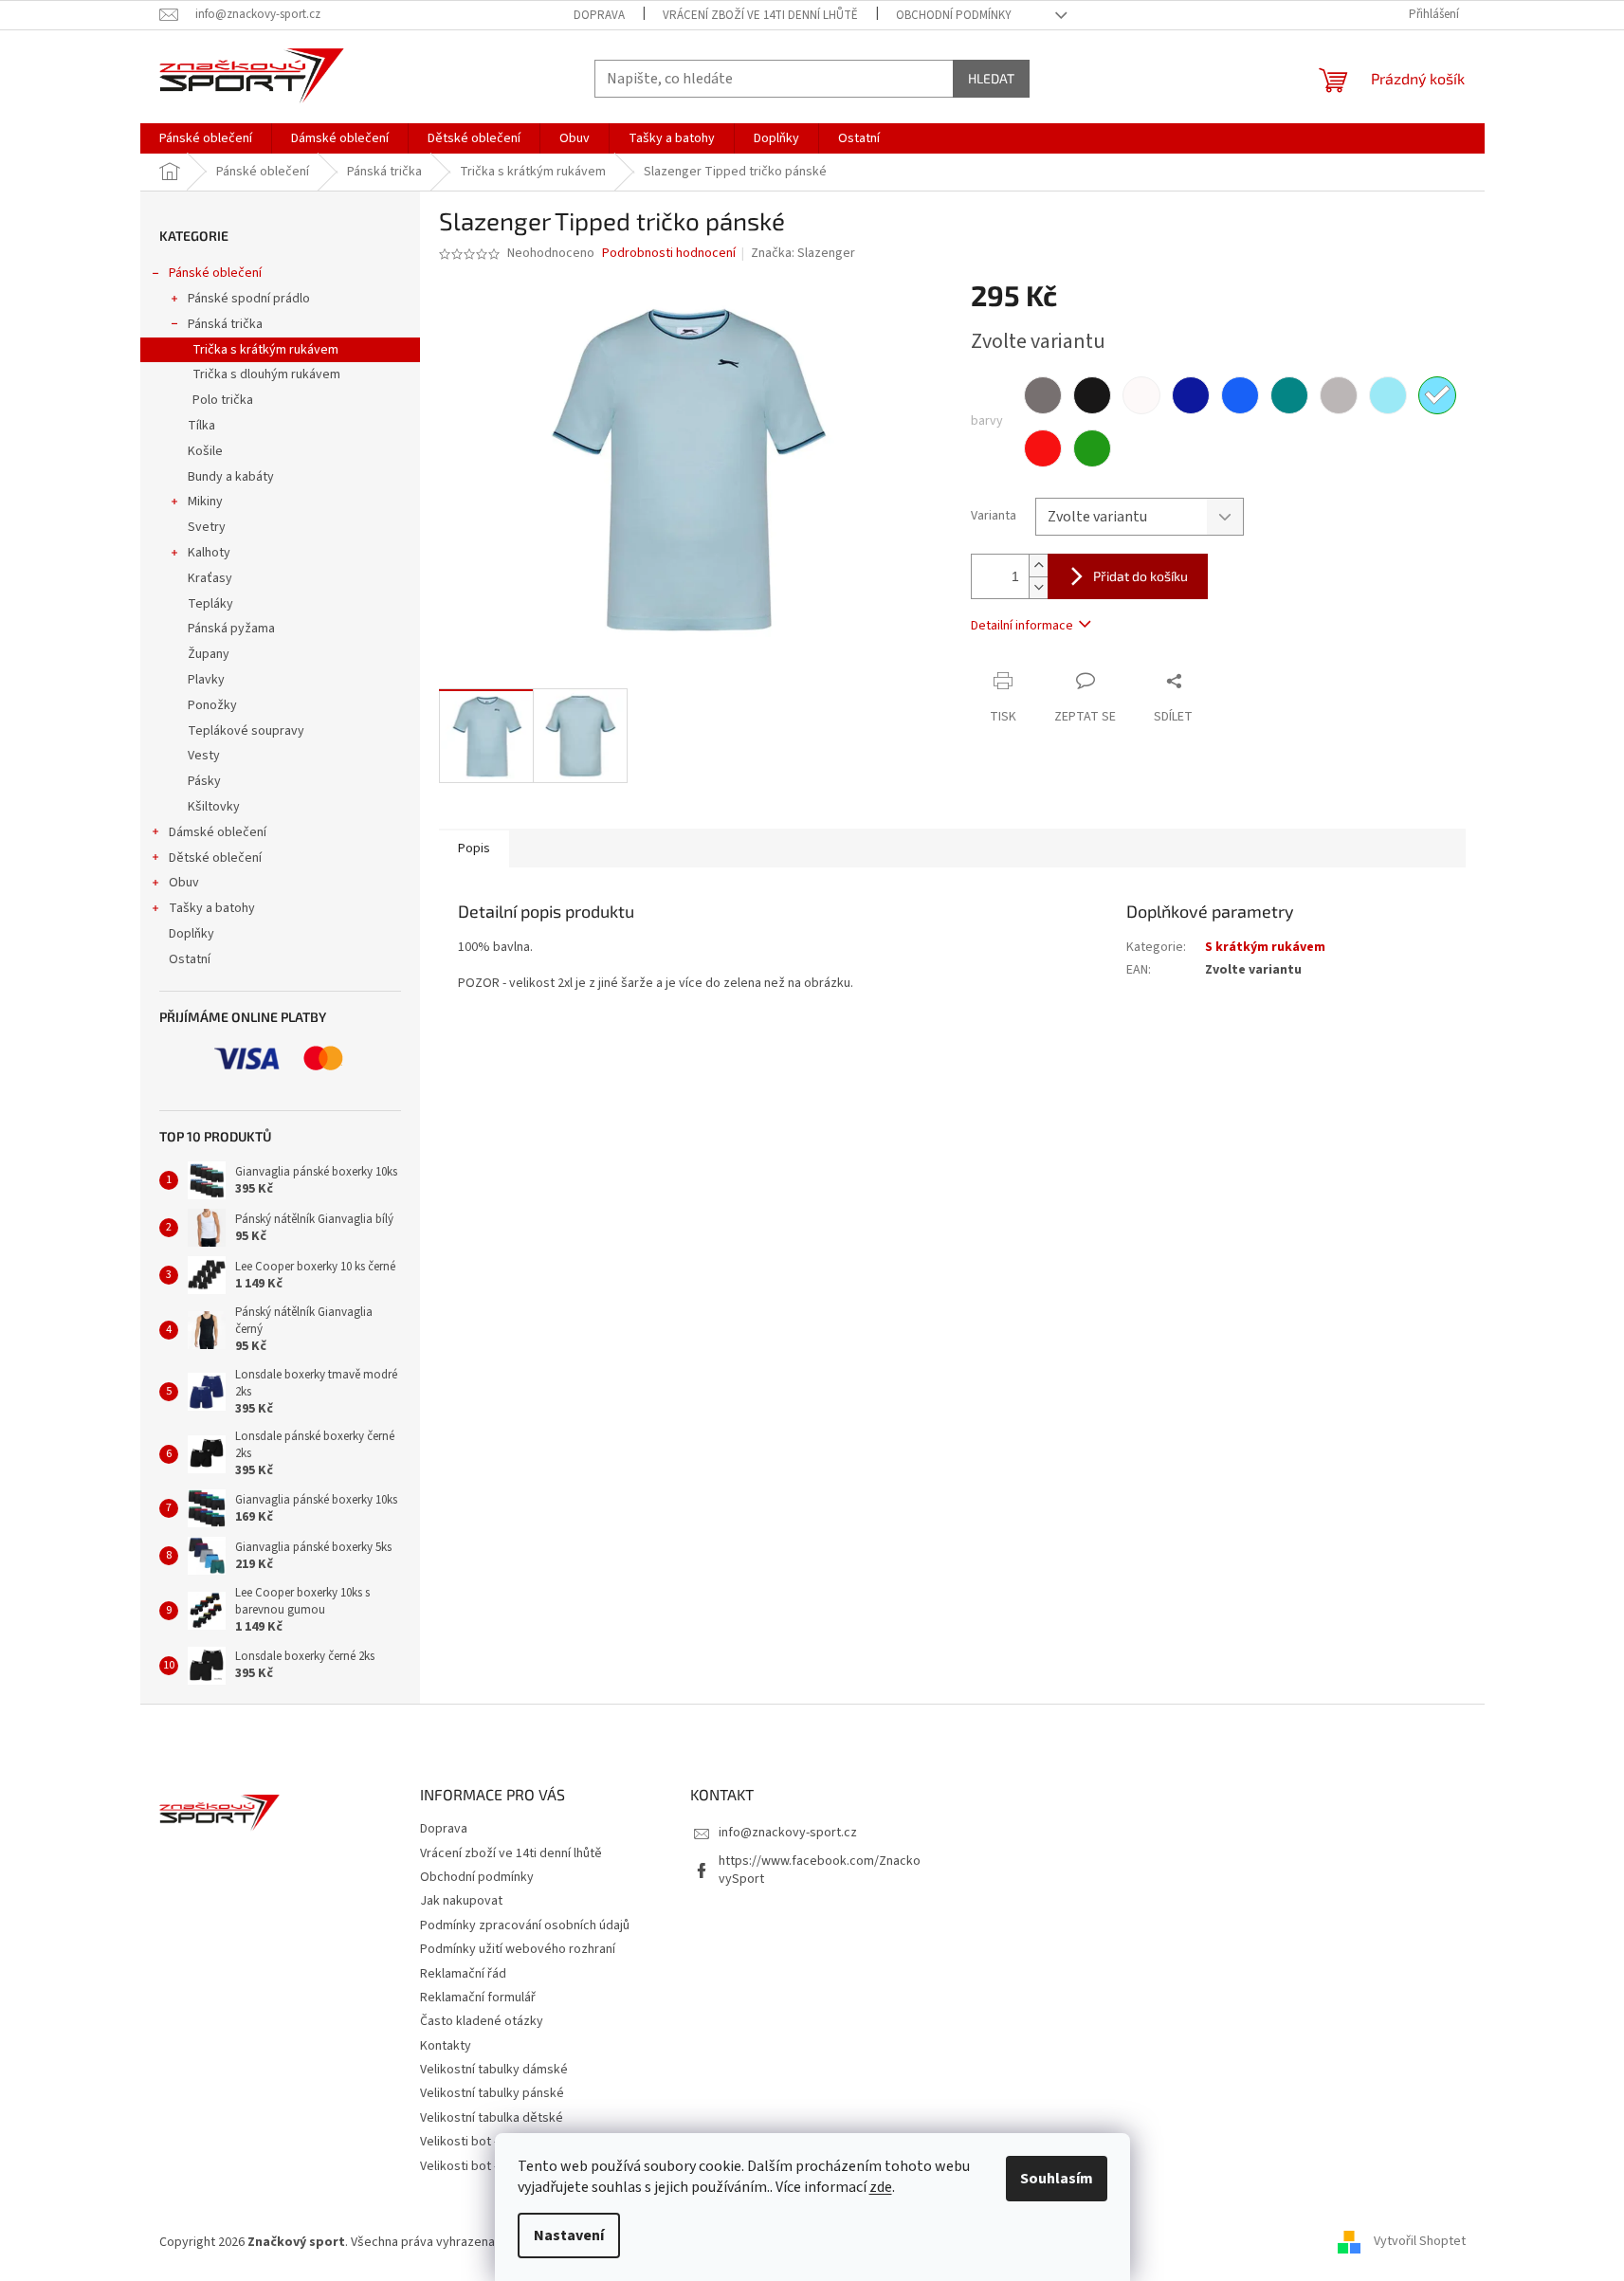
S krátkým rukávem (1265, 947)
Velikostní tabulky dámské (494, 2070)
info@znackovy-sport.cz (788, 1833)
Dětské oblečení (215, 858)
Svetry (207, 527)
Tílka (201, 426)
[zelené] (1092, 448)
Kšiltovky (214, 807)
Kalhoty (209, 553)
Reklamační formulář (478, 1998)
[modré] (1240, 395)
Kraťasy (210, 578)
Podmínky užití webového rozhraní (518, 1949)
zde (881, 2187)
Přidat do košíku (1140, 576)
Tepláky (210, 604)
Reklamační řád (463, 1974)
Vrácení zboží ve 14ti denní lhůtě (760, 15)
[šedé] (1043, 395)
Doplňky (192, 934)
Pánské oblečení (215, 273)
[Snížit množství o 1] (1038, 587)
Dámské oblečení (218, 832)
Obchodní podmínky (954, 15)
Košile (205, 451)
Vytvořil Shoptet (1420, 2242)
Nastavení (569, 2235)
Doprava (599, 15)
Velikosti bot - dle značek (491, 2166)
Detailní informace (1022, 626)
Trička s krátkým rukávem (265, 350)
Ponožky (212, 705)
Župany (209, 654)
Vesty (204, 756)
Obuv (184, 883)
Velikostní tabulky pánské (492, 2093)
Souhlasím (1057, 2179)
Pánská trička (225, 324)
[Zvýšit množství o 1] (1038, 566)
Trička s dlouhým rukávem (266, 374)
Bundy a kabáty (231, 477)
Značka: (803, 253)
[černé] (1092, 395)
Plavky (206, 680)
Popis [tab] (474, 849)
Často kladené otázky (482, 2021)
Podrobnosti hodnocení (669, 254)
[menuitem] (206, 138)
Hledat (991, 78)
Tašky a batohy (212, 908)
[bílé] (1141, 395)
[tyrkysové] (1289, 395)
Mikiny (205, 502)
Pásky (204, 781)
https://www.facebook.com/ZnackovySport (820, 1870)
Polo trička (223, 400)
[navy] (1191, 395)
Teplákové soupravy (246, 731)
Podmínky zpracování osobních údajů (525, 1925)
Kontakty (446, 2046)
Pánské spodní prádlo (249, 299)
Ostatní (190, 959)
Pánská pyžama (231, 629)
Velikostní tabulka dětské (492, 2118)
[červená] (1043, 448)
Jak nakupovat (461, 1901)
